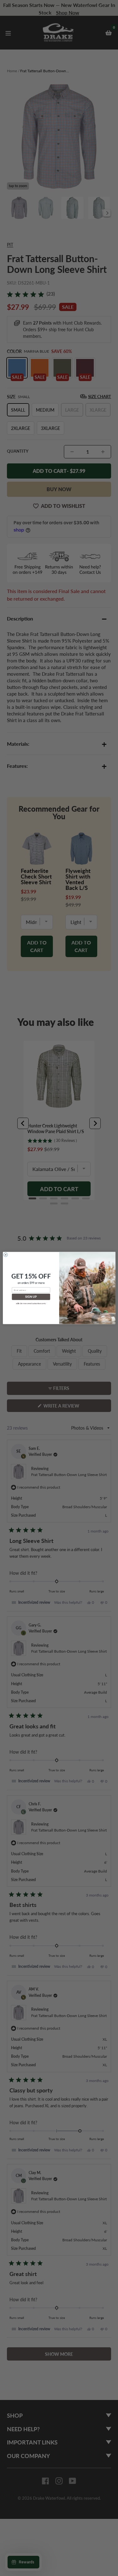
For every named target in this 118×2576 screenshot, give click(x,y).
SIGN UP (31, 1297)
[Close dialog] (6, 1255)
